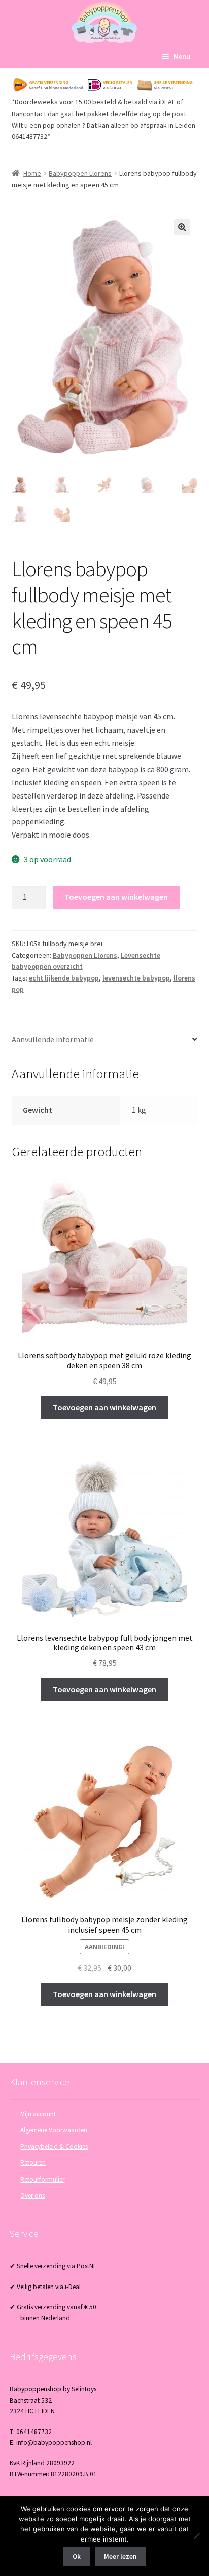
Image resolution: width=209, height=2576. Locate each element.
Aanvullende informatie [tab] (53, 1039)
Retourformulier (42, 2179)
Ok (77, 2556)
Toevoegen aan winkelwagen (116, 897)
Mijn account (38, 2114)
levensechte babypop (136, 978)
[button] (182, 227)
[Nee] (196, 2536)
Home (32, 173)
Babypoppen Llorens (80, 173)
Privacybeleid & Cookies (54, 2146)
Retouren (33, 2163)
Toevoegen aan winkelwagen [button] (104, 1407)
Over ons (32, 2196)
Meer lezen (120, 2556)
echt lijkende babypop (64, 978)
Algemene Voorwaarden (54, 2130)
